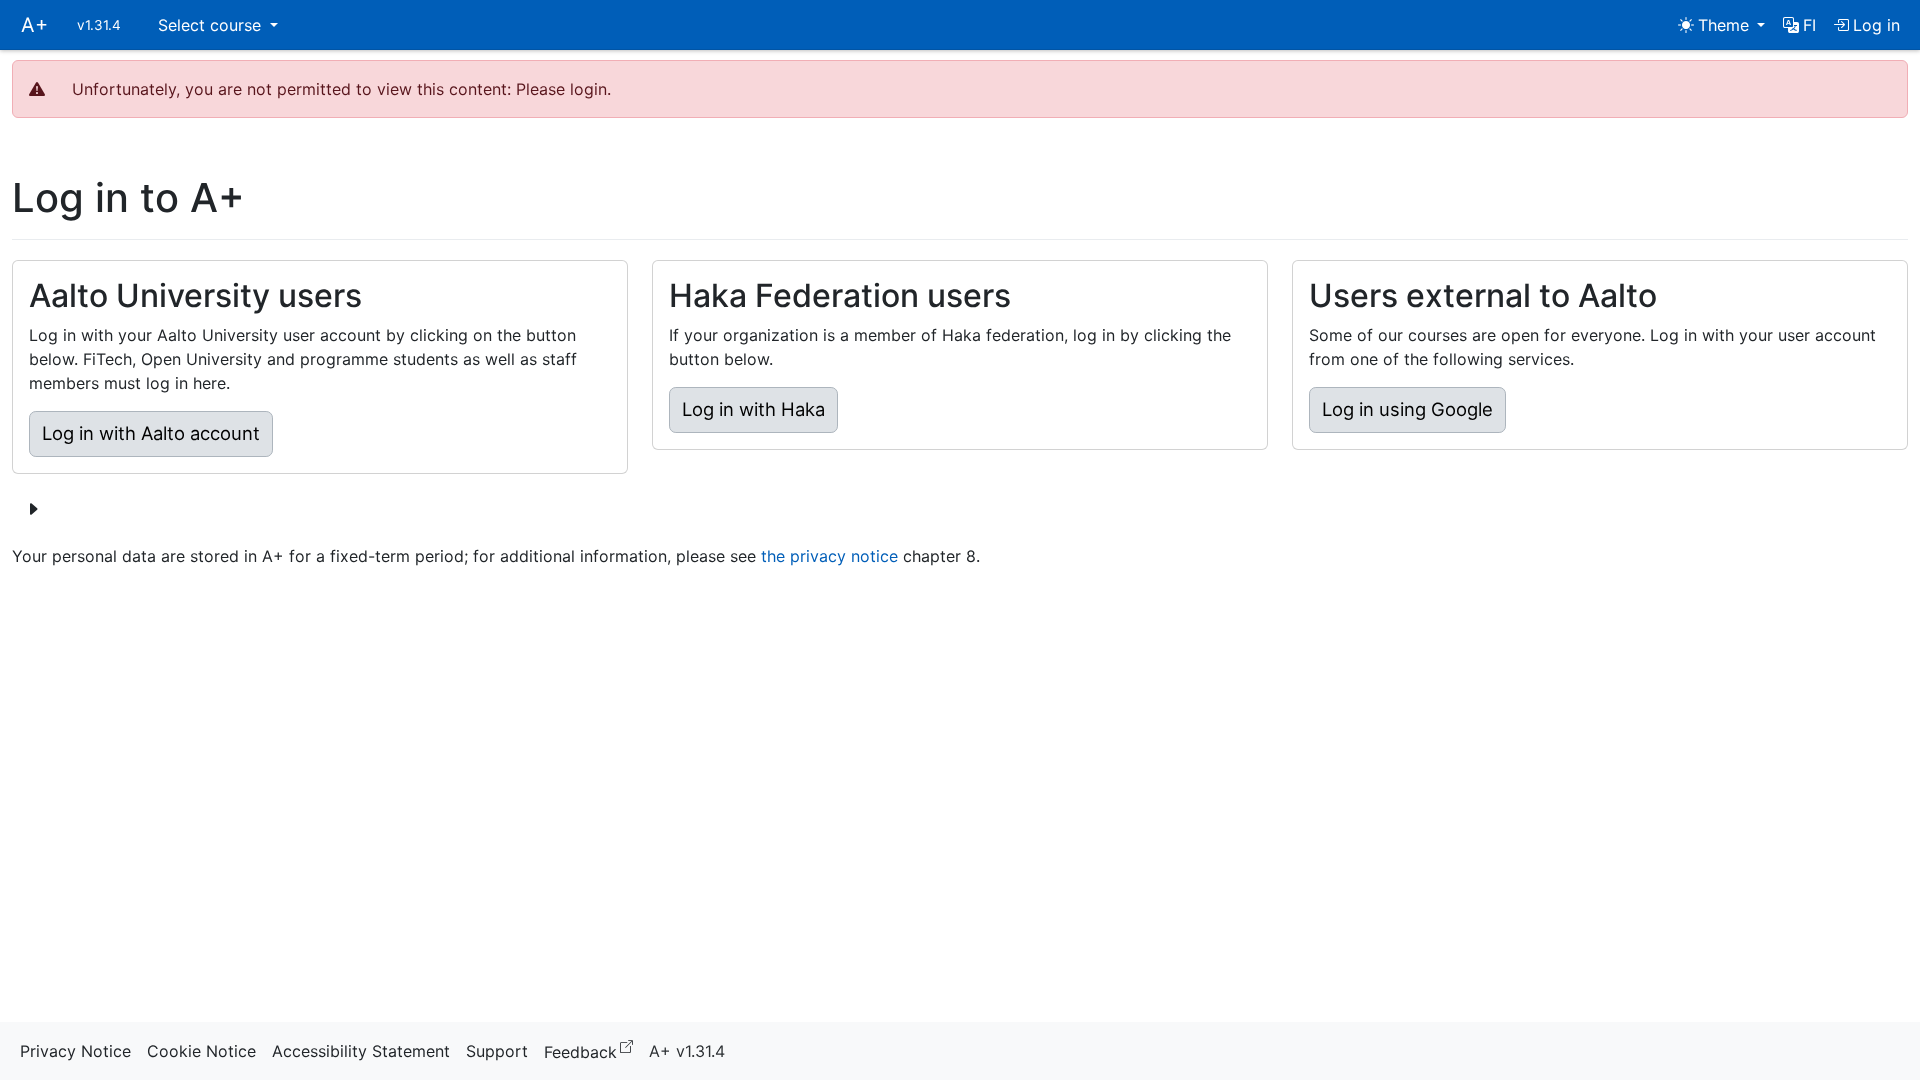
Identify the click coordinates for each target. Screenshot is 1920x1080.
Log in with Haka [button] (753, 409)
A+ (34, 25)
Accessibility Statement (361, 1051)
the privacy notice (829, 556)
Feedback (592, 1050)
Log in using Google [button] (1407, 409)
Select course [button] (212, 25)
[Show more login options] (33, 509)
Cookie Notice (201, 1051)
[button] (1799, 25)
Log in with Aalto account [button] (151, 433)
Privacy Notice (75, 1051)
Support (497, 1051)
